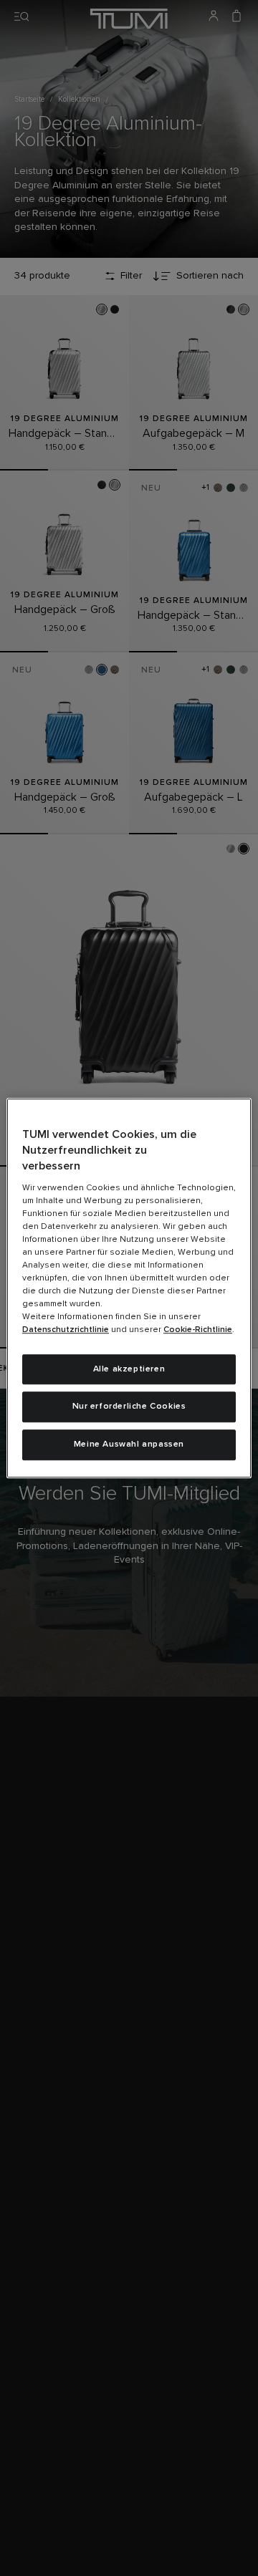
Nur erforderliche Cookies (129, 1407)
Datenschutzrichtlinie (66, 1330)
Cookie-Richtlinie (198, 1330)
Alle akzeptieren (129, 1369)
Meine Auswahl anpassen (129, 1444)
